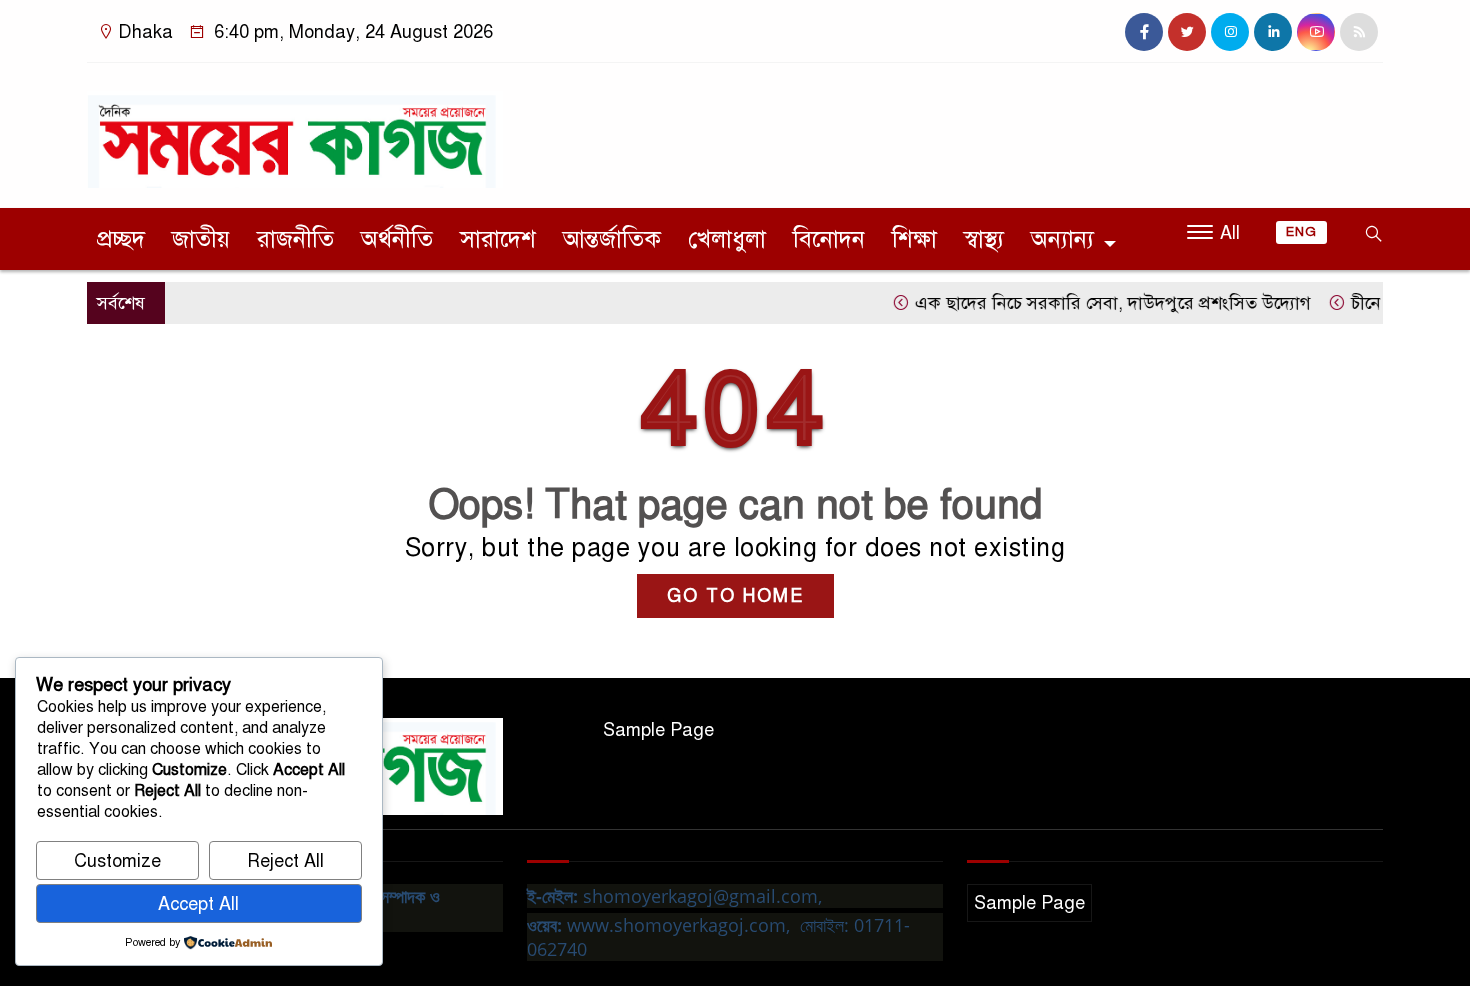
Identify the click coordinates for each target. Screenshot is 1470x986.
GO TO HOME (735, 596)
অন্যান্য (1062, 239)
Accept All (198, 904)
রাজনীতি (295, 239)
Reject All (285, 861)
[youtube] (1316, 32)
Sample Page (658, 730)
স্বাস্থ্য (984, 239)
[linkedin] (1273, 32)
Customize (117, 861)
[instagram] (1230, 32)
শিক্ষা (914, 239)
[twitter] (1187, 32)
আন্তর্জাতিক (612, 239)
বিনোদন (829, 239)
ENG (1301, 232)
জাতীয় (201, 239)
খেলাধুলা (727, 239)
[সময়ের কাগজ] (295, 131)
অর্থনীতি (397, 239)
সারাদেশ (498, 239)
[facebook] (1144, 32)
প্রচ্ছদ (121, 239)
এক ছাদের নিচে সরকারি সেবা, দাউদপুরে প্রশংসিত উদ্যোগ (1090, 303)
